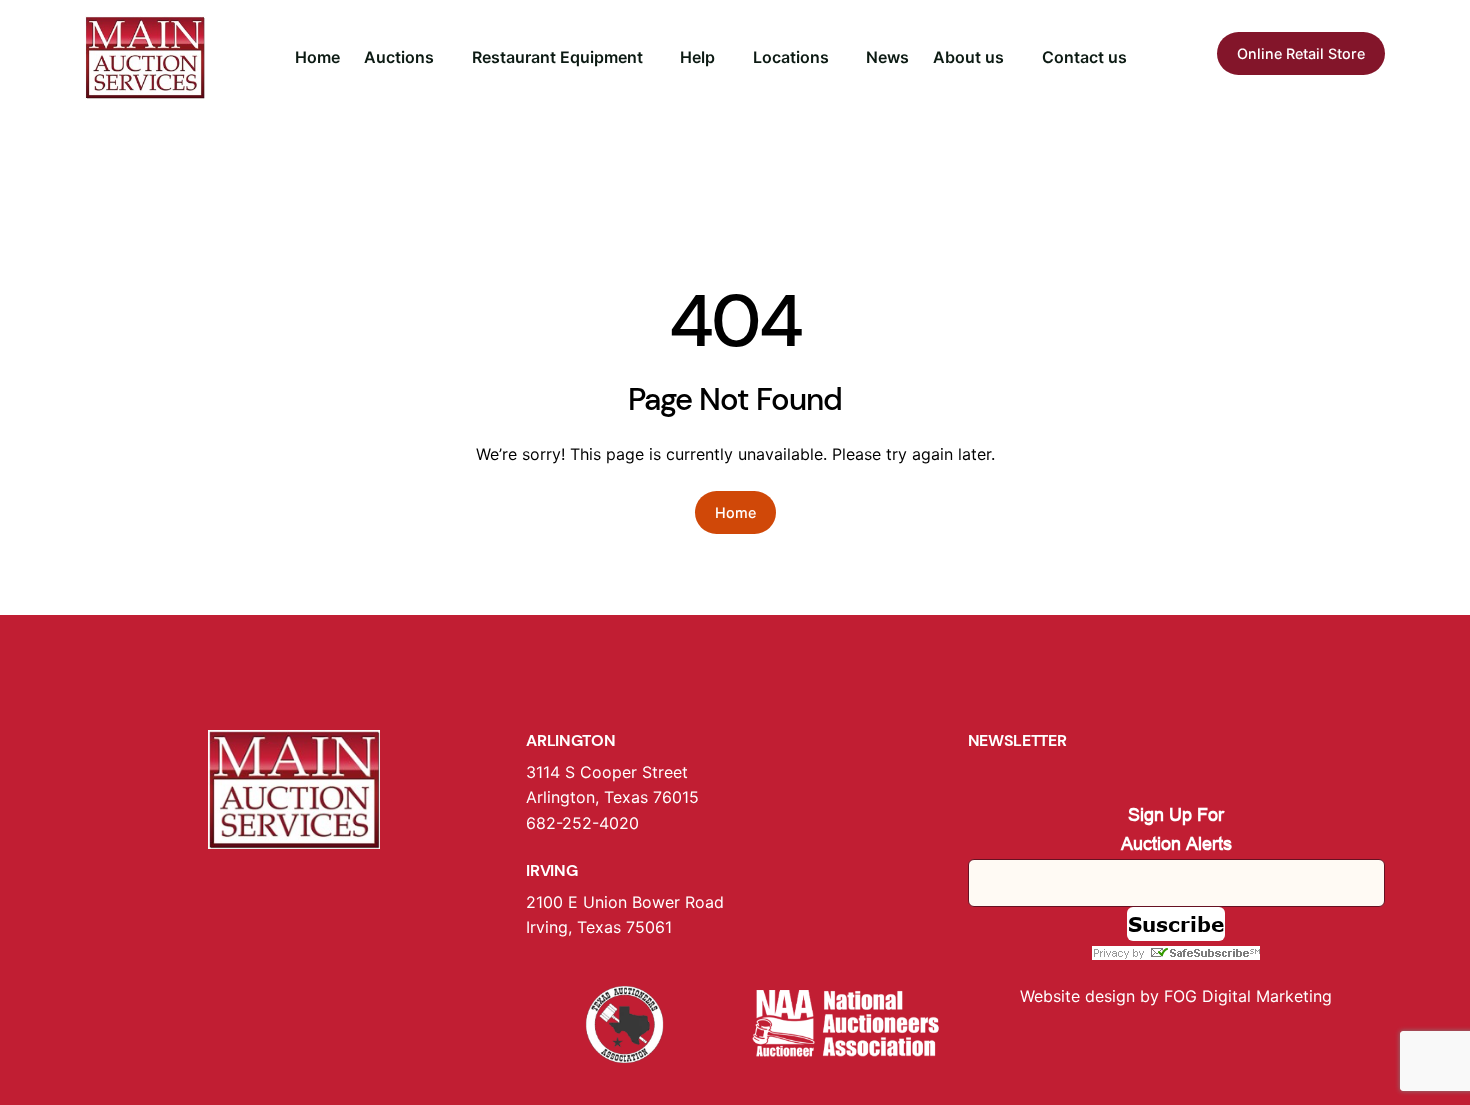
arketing (1301, 996)
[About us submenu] (1013, 58)
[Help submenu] (724, 58)
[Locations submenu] (838, 58)
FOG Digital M (1217, 996)
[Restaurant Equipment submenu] (652, 58)
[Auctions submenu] (443, 58)
